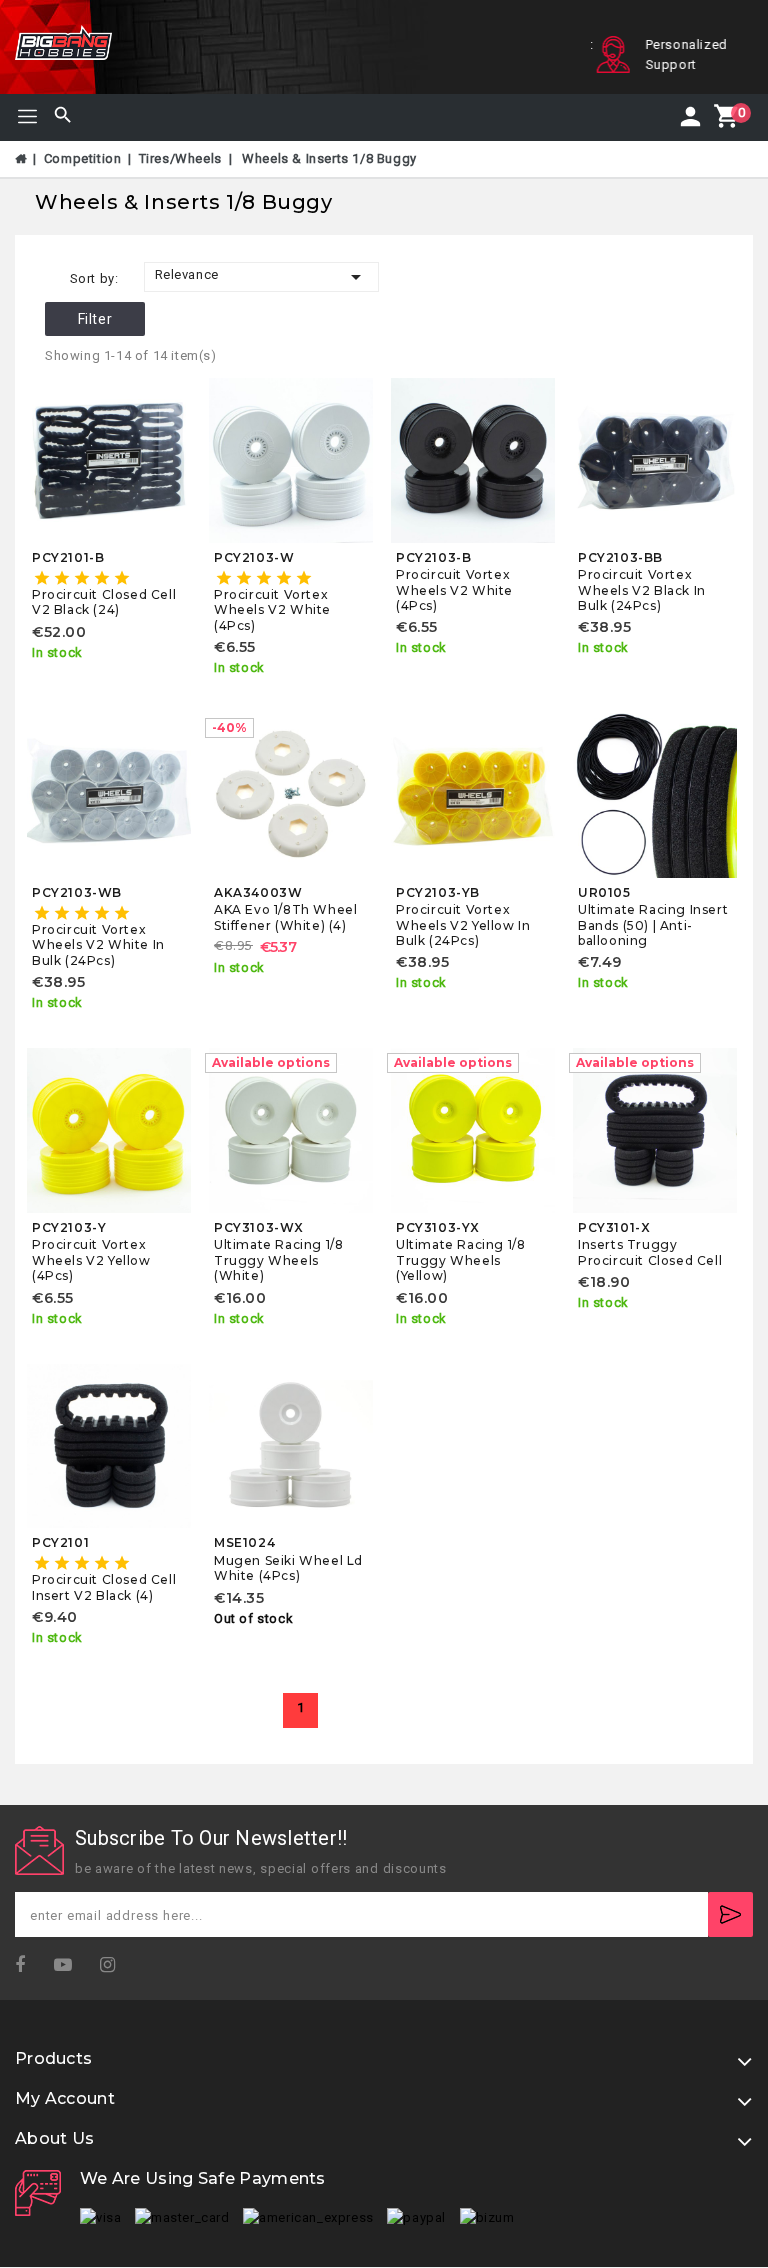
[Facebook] (26, 1965)
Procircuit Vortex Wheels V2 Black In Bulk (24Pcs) (642, 590)
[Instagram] (114, 1965)
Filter (95, 319)
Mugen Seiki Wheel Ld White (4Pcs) (288, 1568)
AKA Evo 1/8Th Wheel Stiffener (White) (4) (285, 917)
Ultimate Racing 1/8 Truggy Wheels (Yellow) (460, 1260)
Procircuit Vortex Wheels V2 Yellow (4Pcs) (91, 1260)
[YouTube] (69, 1965)
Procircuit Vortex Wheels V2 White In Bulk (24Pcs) (98, 945)
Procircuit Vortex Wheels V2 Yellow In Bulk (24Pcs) (463, 925)
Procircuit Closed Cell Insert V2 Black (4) (104, 1587)
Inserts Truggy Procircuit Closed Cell (650, 1252)
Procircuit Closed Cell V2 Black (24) (104, 602)
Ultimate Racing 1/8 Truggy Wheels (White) (278, 1260)
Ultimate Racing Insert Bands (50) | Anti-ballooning (653, 925)
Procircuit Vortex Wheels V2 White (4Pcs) (272, 610)
